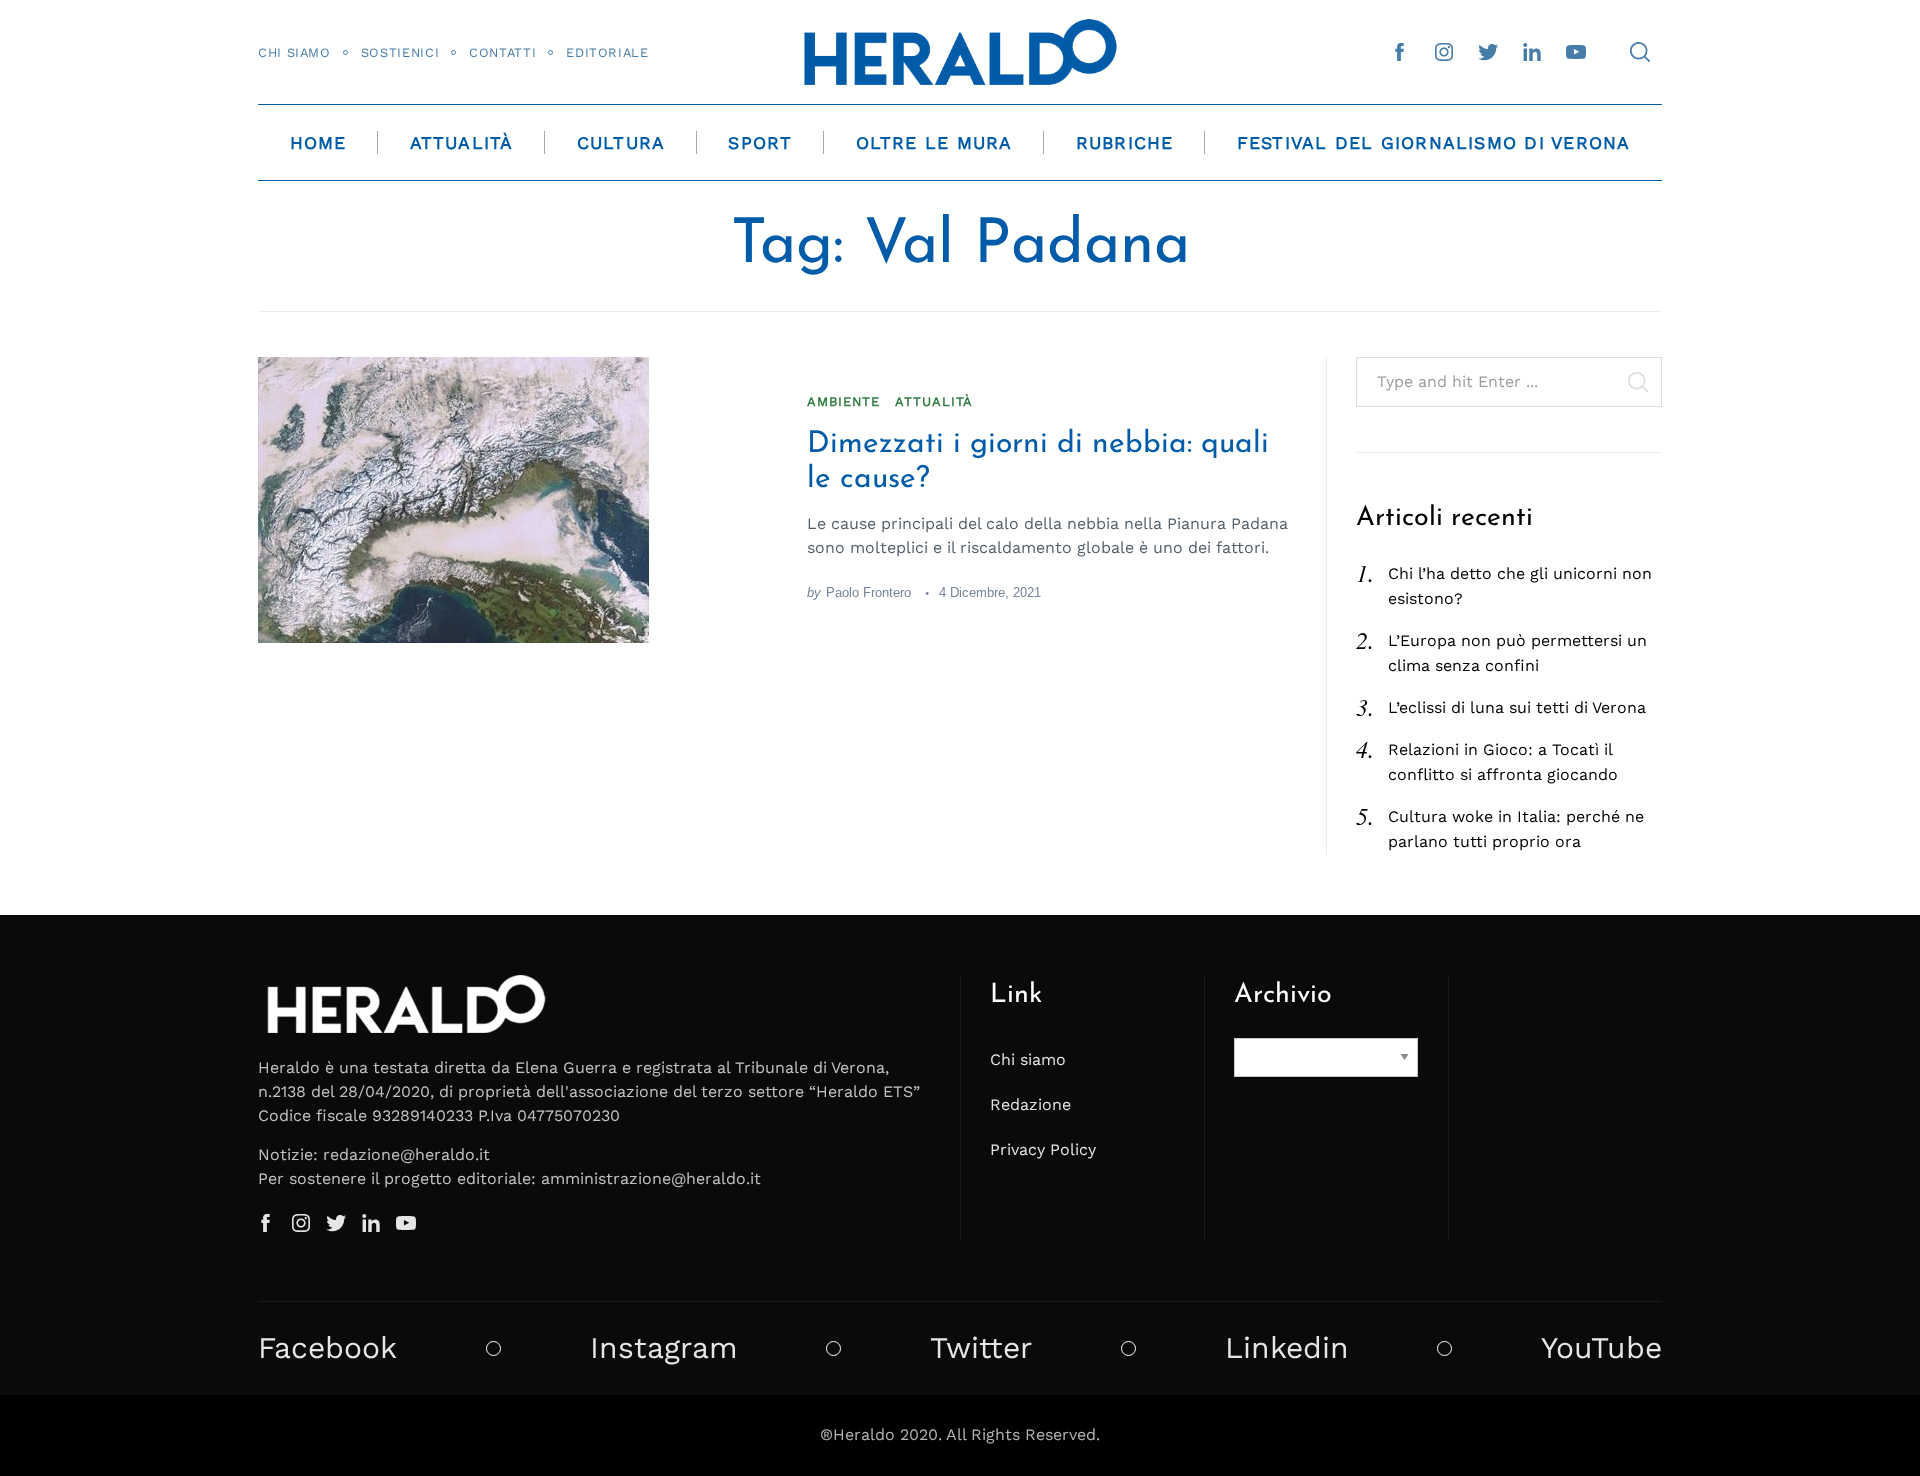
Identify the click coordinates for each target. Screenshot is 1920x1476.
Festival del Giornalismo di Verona (1434, 143)
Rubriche (1125, 143)
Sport (760, 143)
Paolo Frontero (868, 592)
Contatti (502, 52)
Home (318, 143)
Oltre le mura (934, 143)
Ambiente (843, 401)
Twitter (981, 1348)
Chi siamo (294, 52)
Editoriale (607, 52)
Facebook (327, 1348)
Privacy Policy (1043, 1149)
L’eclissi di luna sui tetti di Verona (1517, 707)
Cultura (621, 143)
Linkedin (1287, 1348)
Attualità (462, 143)
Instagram (664, 1348)
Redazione (1030, 1104)
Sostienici (400, 52)
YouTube (1601, 1348)
